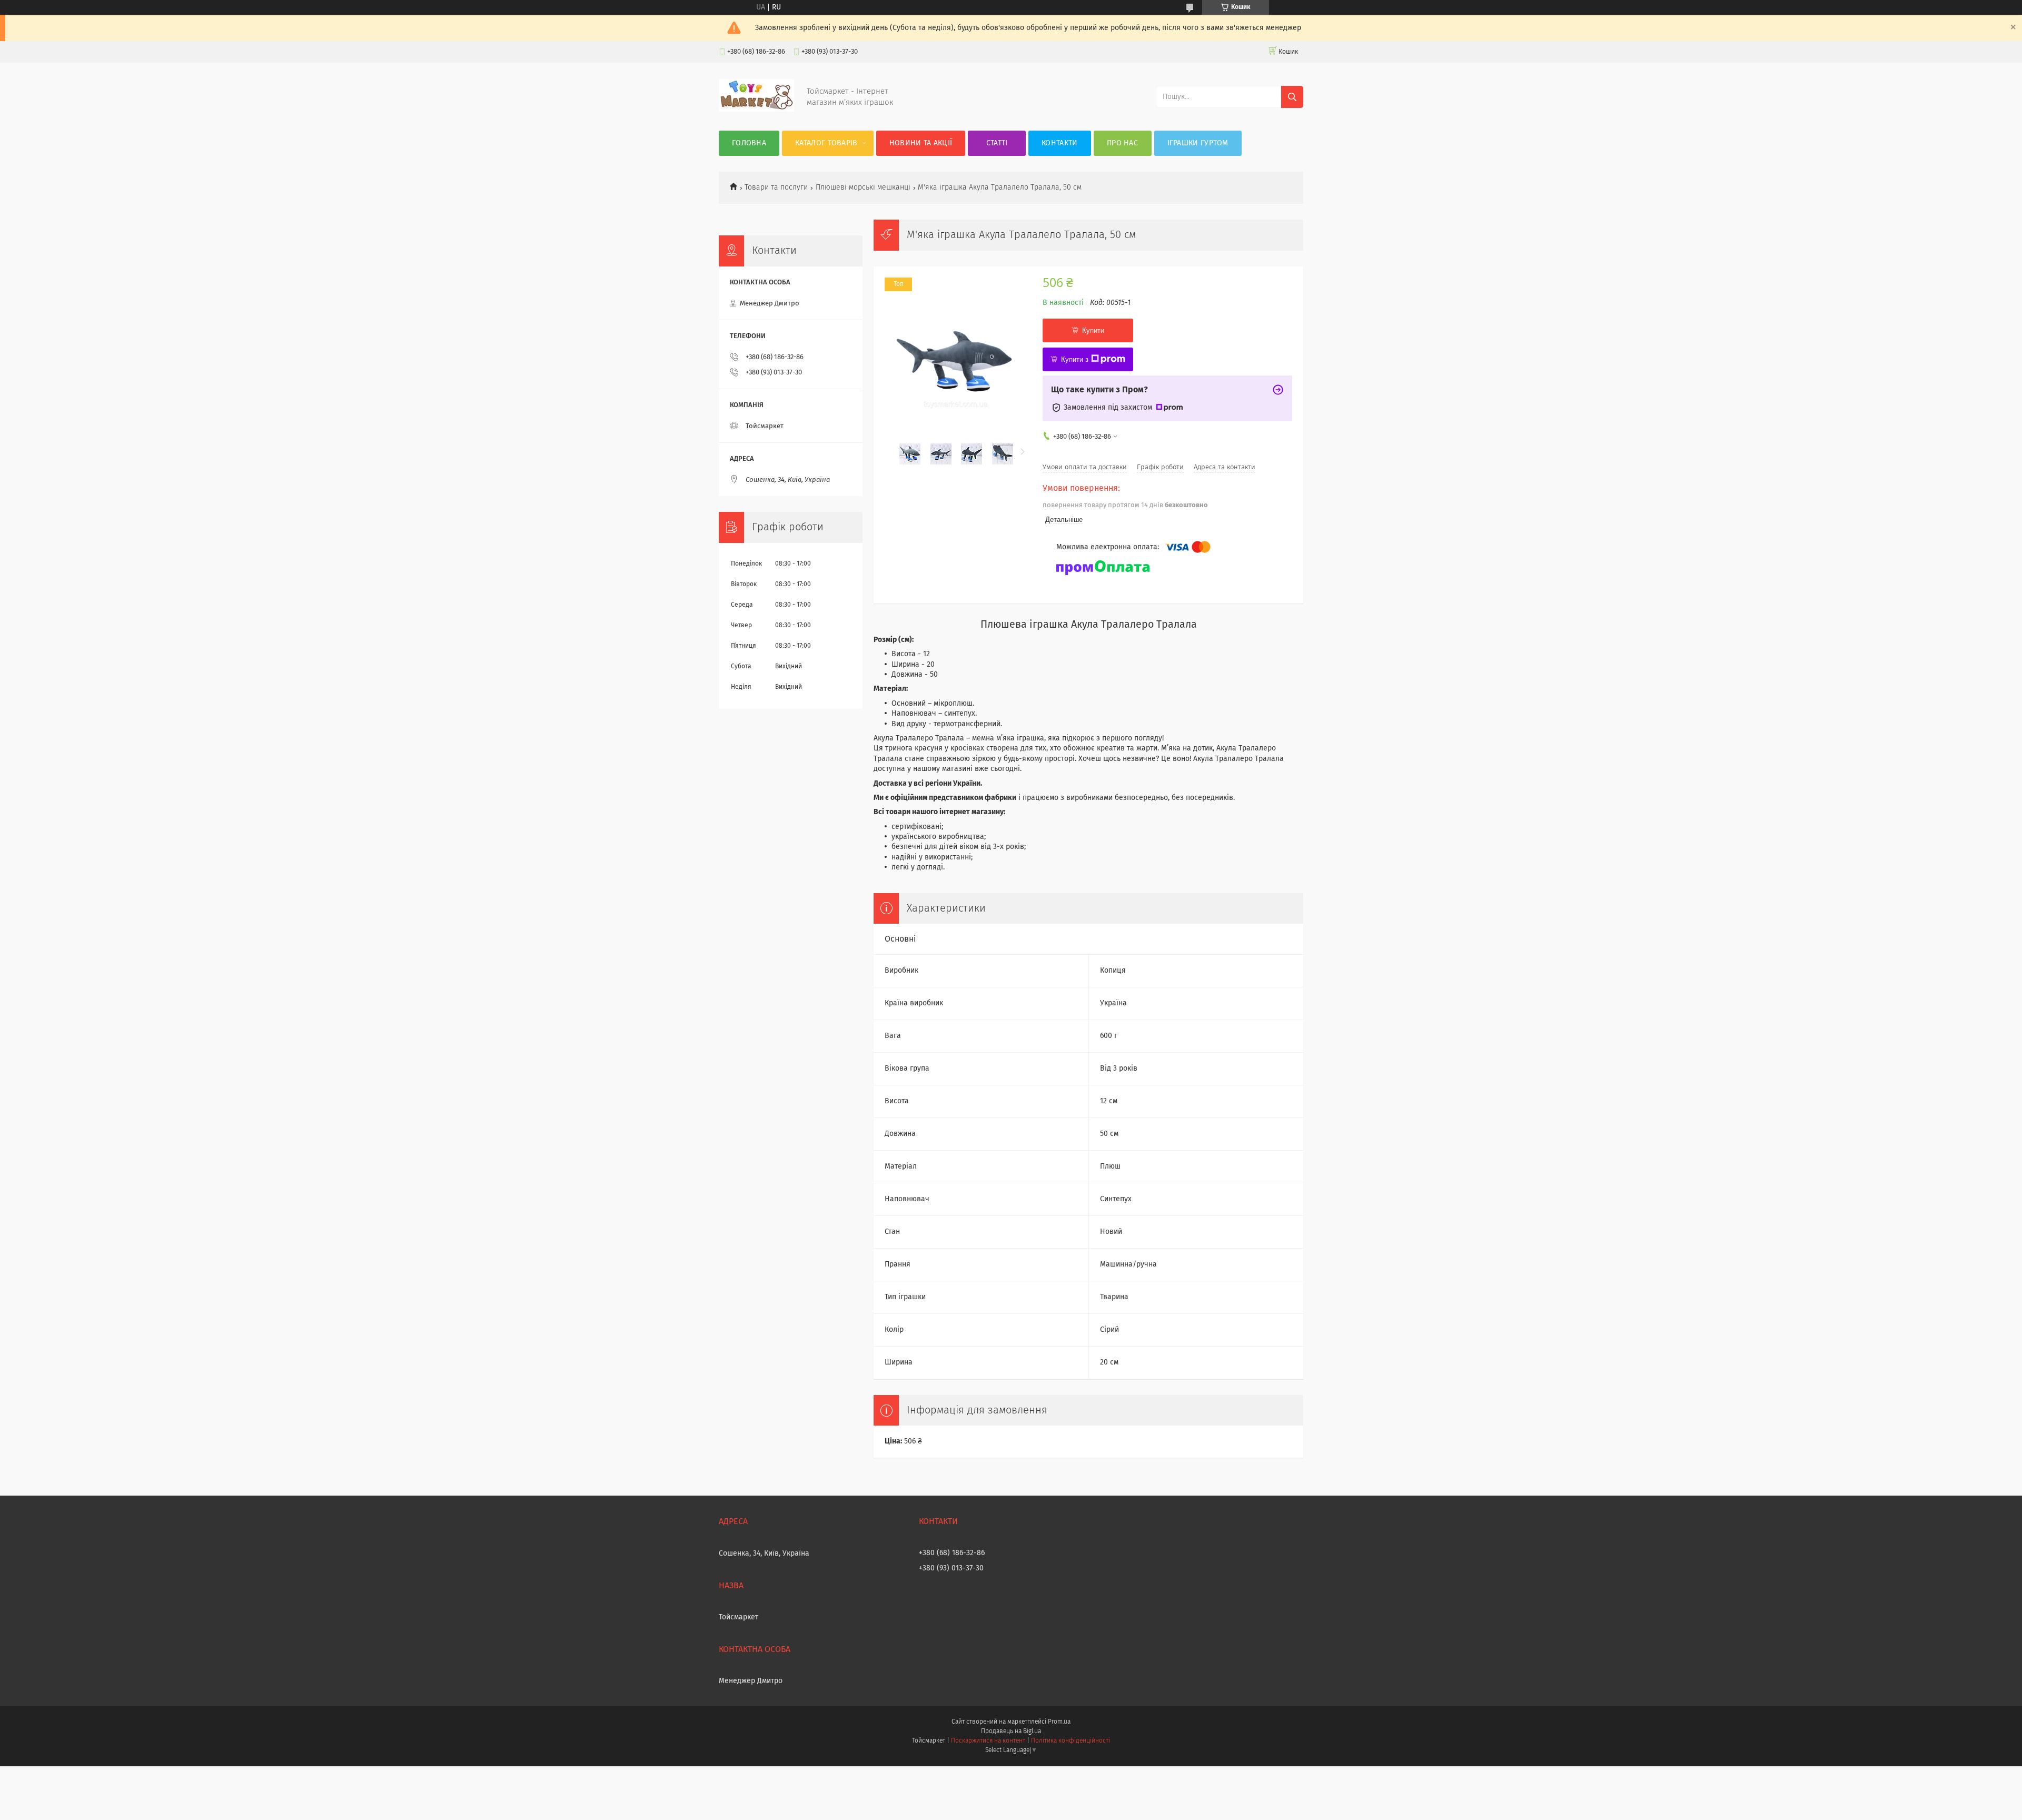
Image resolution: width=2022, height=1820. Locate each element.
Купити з (1075, 359)
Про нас (1122, 143)
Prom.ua (1059, 1722)
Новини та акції (921, 143)
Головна (749, 143)
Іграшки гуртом (1198, 143)
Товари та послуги (776, 187)
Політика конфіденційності (1071, 1741)
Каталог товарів (826, 143)
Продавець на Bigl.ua (1011, 1732)
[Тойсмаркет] (756, 110)
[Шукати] (1292, 97)
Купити (1093, 330)
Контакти (1059, 143)
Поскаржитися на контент (988, 1741)
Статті (997, 143)
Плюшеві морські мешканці (863, 187)
